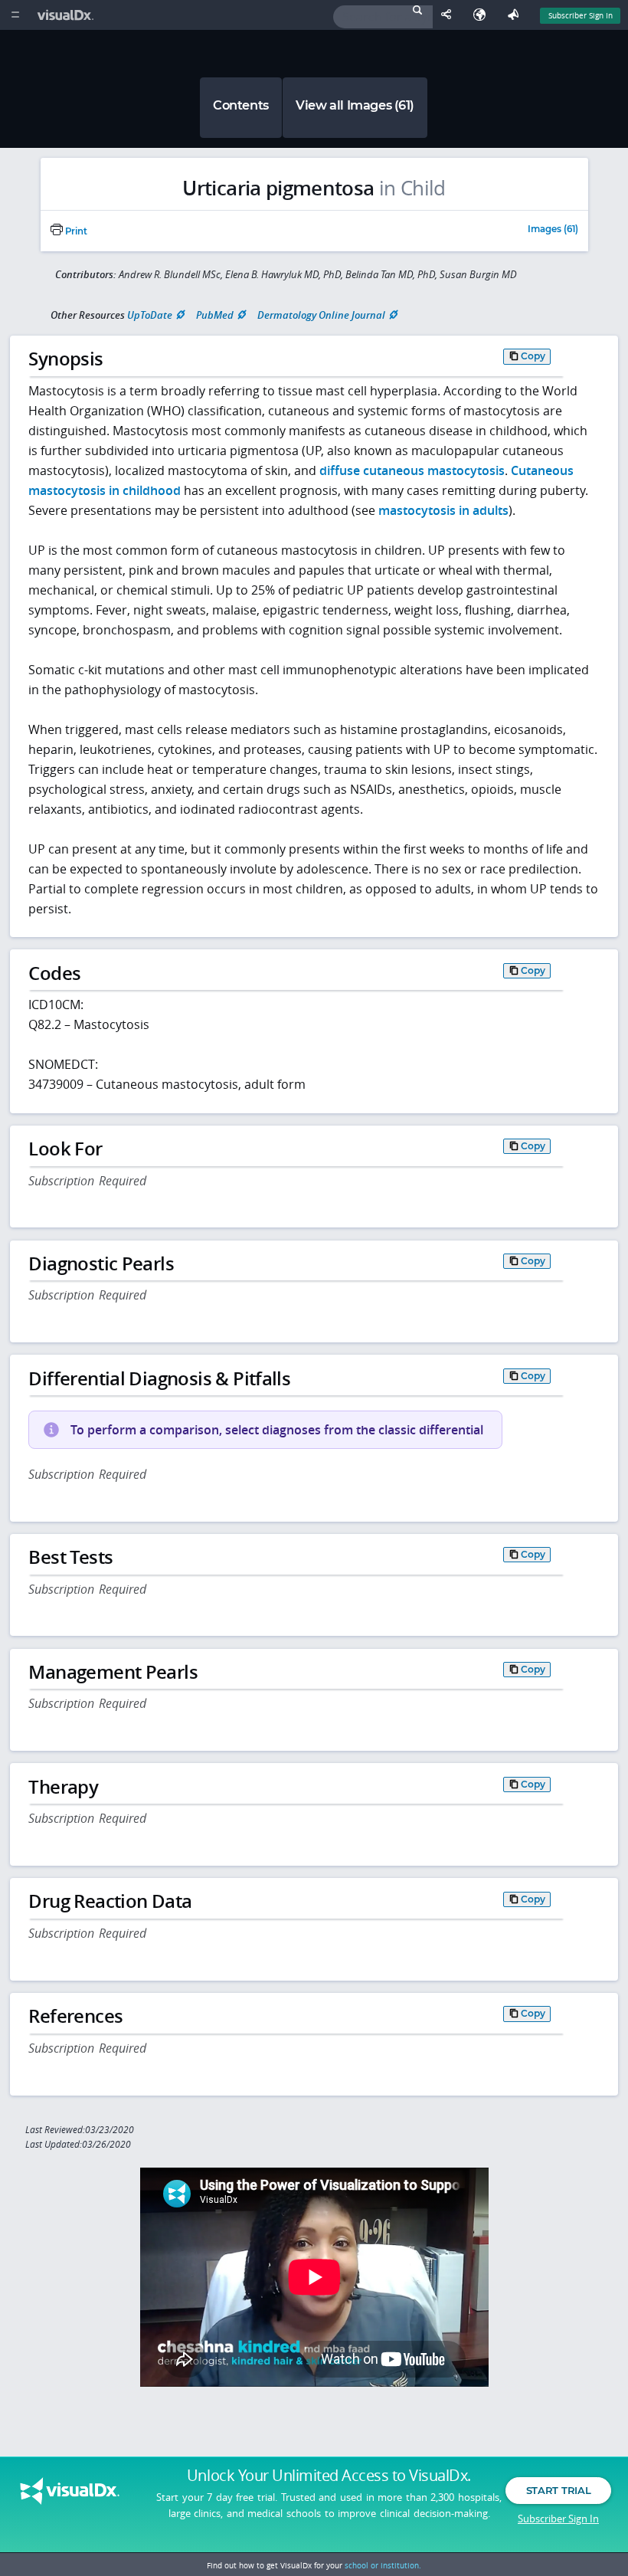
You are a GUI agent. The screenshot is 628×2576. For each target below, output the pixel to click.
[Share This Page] (450, 15)
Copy (533, 356)
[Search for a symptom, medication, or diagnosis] (383, 17)
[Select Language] (483, 15)
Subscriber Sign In (581, 15)
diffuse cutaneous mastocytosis (412, 470)
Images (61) (553, 230)
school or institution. (383, 2565)
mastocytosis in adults (443, 510)
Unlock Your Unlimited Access (329, 2476)
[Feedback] (516, 15)
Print (75, 231)
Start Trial (558, 2490)
